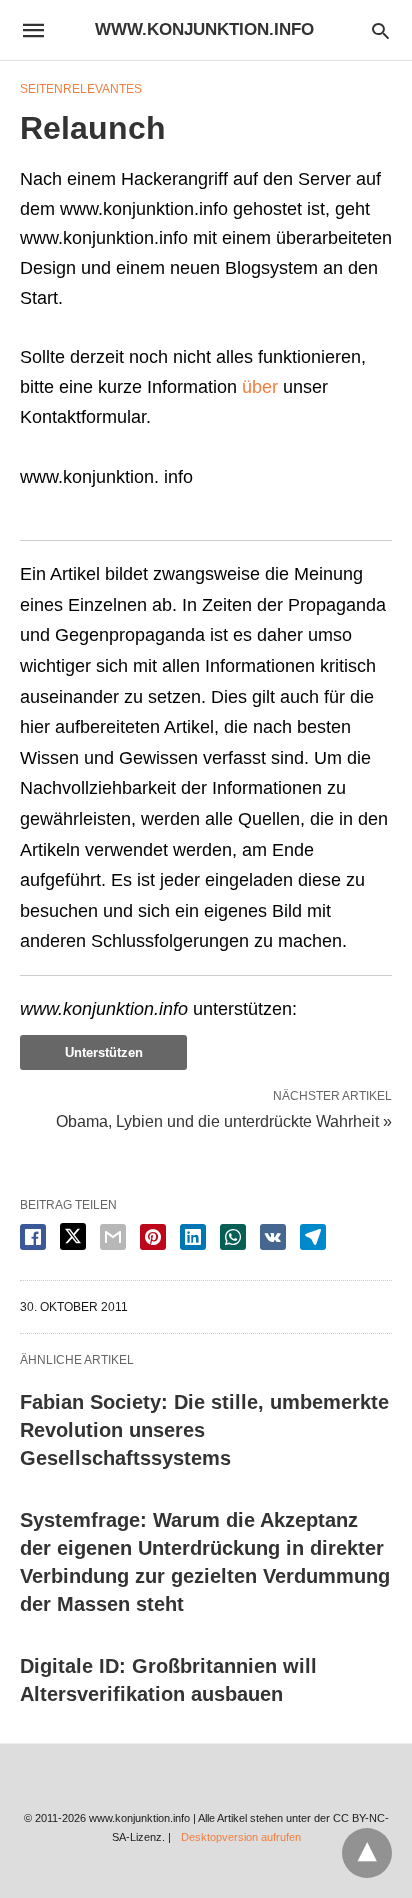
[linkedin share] (193, 1237)
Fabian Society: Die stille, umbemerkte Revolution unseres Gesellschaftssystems (204, 1430)
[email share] (113, 1237)
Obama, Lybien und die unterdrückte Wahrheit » (224, 1120)
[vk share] (273, 1237)
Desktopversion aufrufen (241, 1837)
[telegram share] (313, 1237)
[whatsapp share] (233, 1237)
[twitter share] (73, 1236)
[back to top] (367, 1853)
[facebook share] (33, 1237)
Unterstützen (104, 1052)
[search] (380, 30)
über (260, 387)
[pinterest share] (153, 1237)
